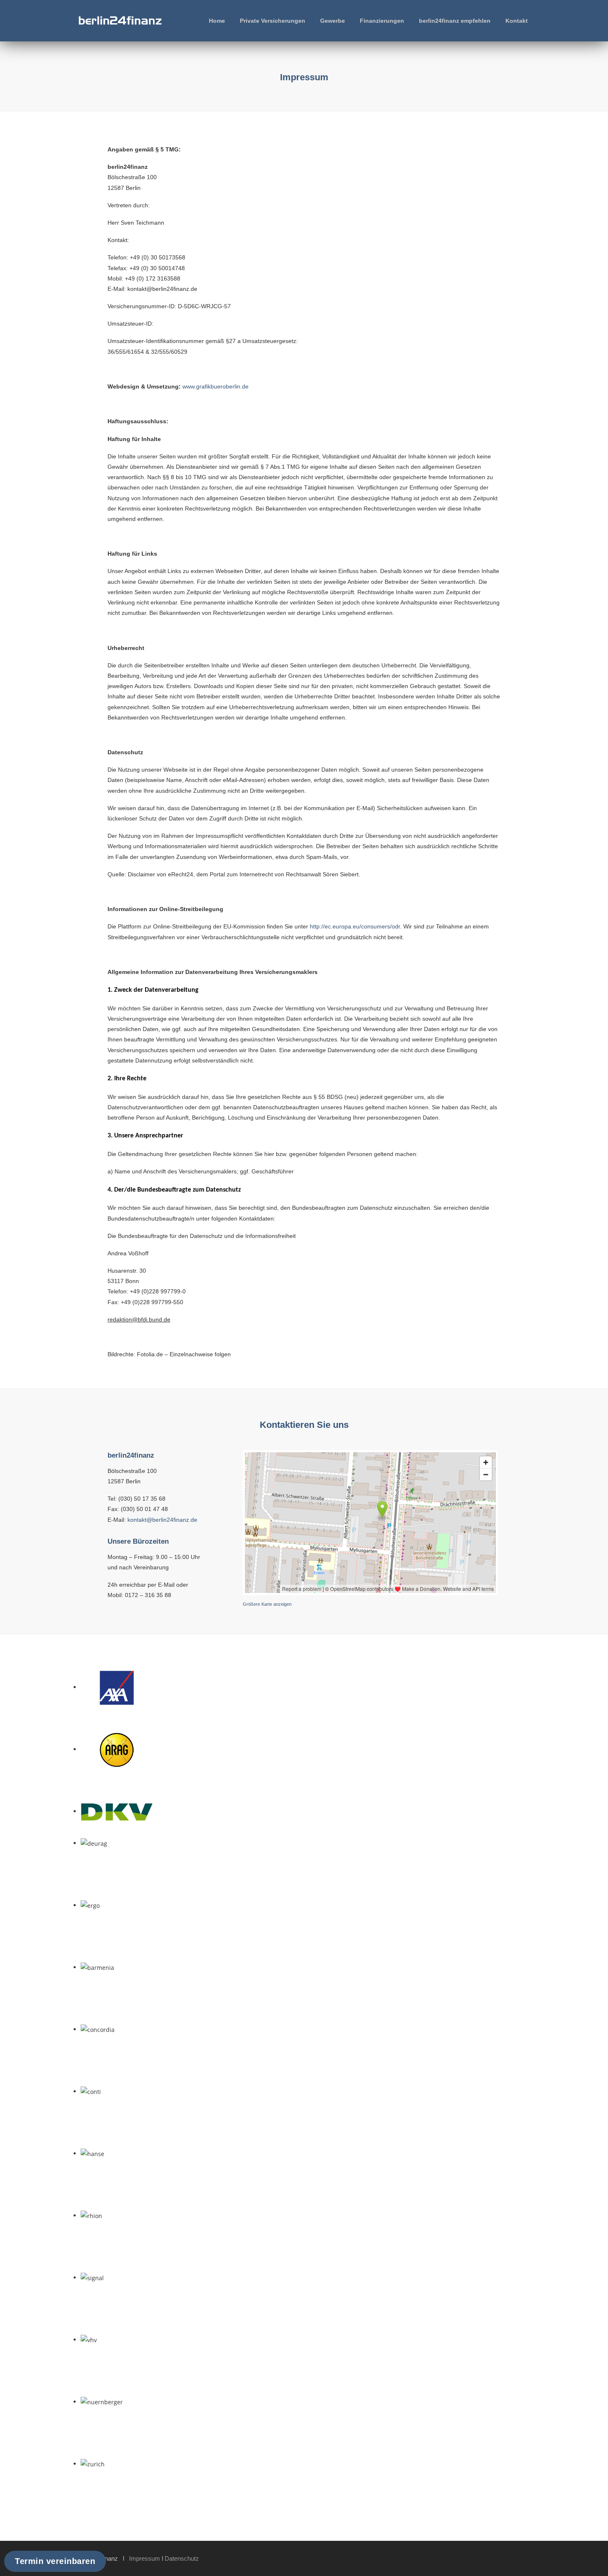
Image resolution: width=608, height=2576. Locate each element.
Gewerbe (333, 21)
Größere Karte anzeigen (267, 1604)
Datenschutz (182, 2558)
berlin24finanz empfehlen (455, 21)
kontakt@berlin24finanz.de (162, 1520)
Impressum (145, 2558)
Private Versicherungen (273, 21)
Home (217, 21)
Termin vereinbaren (55, 2561)
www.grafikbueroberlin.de (215, 386)
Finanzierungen (382, 21)
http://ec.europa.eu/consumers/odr (355, 926)
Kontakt (517, 21)
